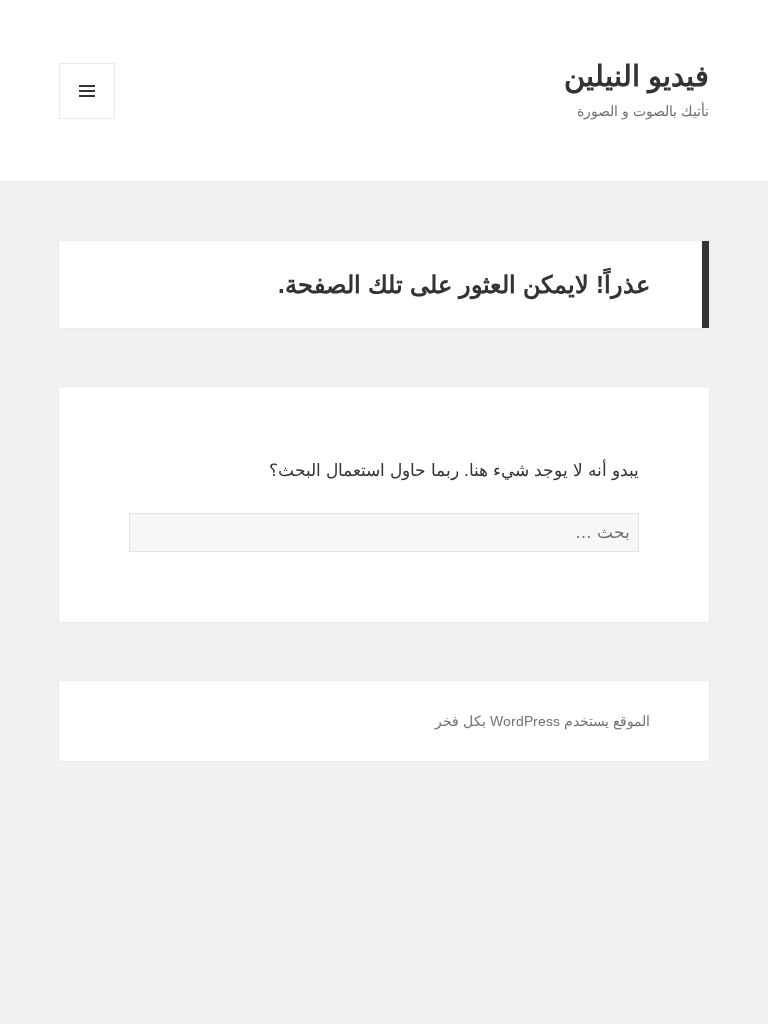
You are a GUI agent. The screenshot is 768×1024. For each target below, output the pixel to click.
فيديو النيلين (636, 76)
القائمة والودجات (87, 118)
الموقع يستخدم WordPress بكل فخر (542, 721)
